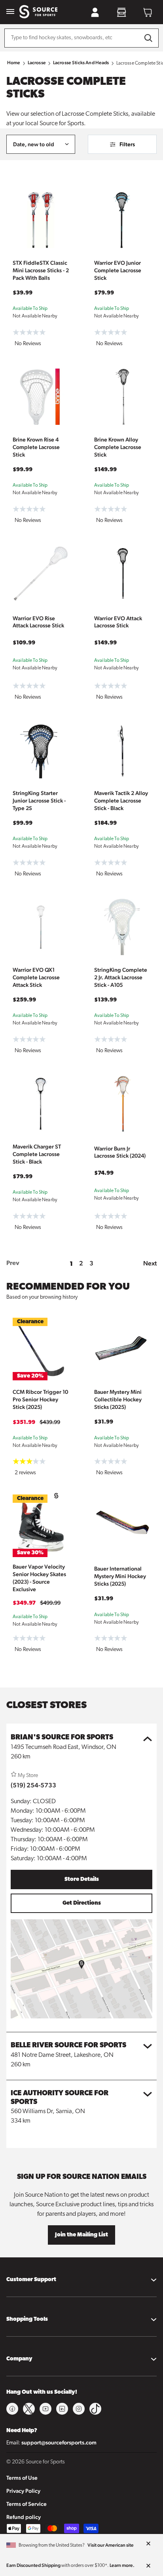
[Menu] (10, 12)
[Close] (148, 2544)
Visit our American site (111, 2545)
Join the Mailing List (81, 2235)
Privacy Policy (23, 2491)
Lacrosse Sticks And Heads (81, 63)
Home (14, 63)
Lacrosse (37, 63)
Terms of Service (27, 2504)
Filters (127, 144)
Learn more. (122, 2565)
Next (150, 1263)
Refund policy (24, 2517)
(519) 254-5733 (33, 1785)
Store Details (82, 1879)
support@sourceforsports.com (59, 2442)
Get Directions (82, 1903)
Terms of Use (22, 2478)
